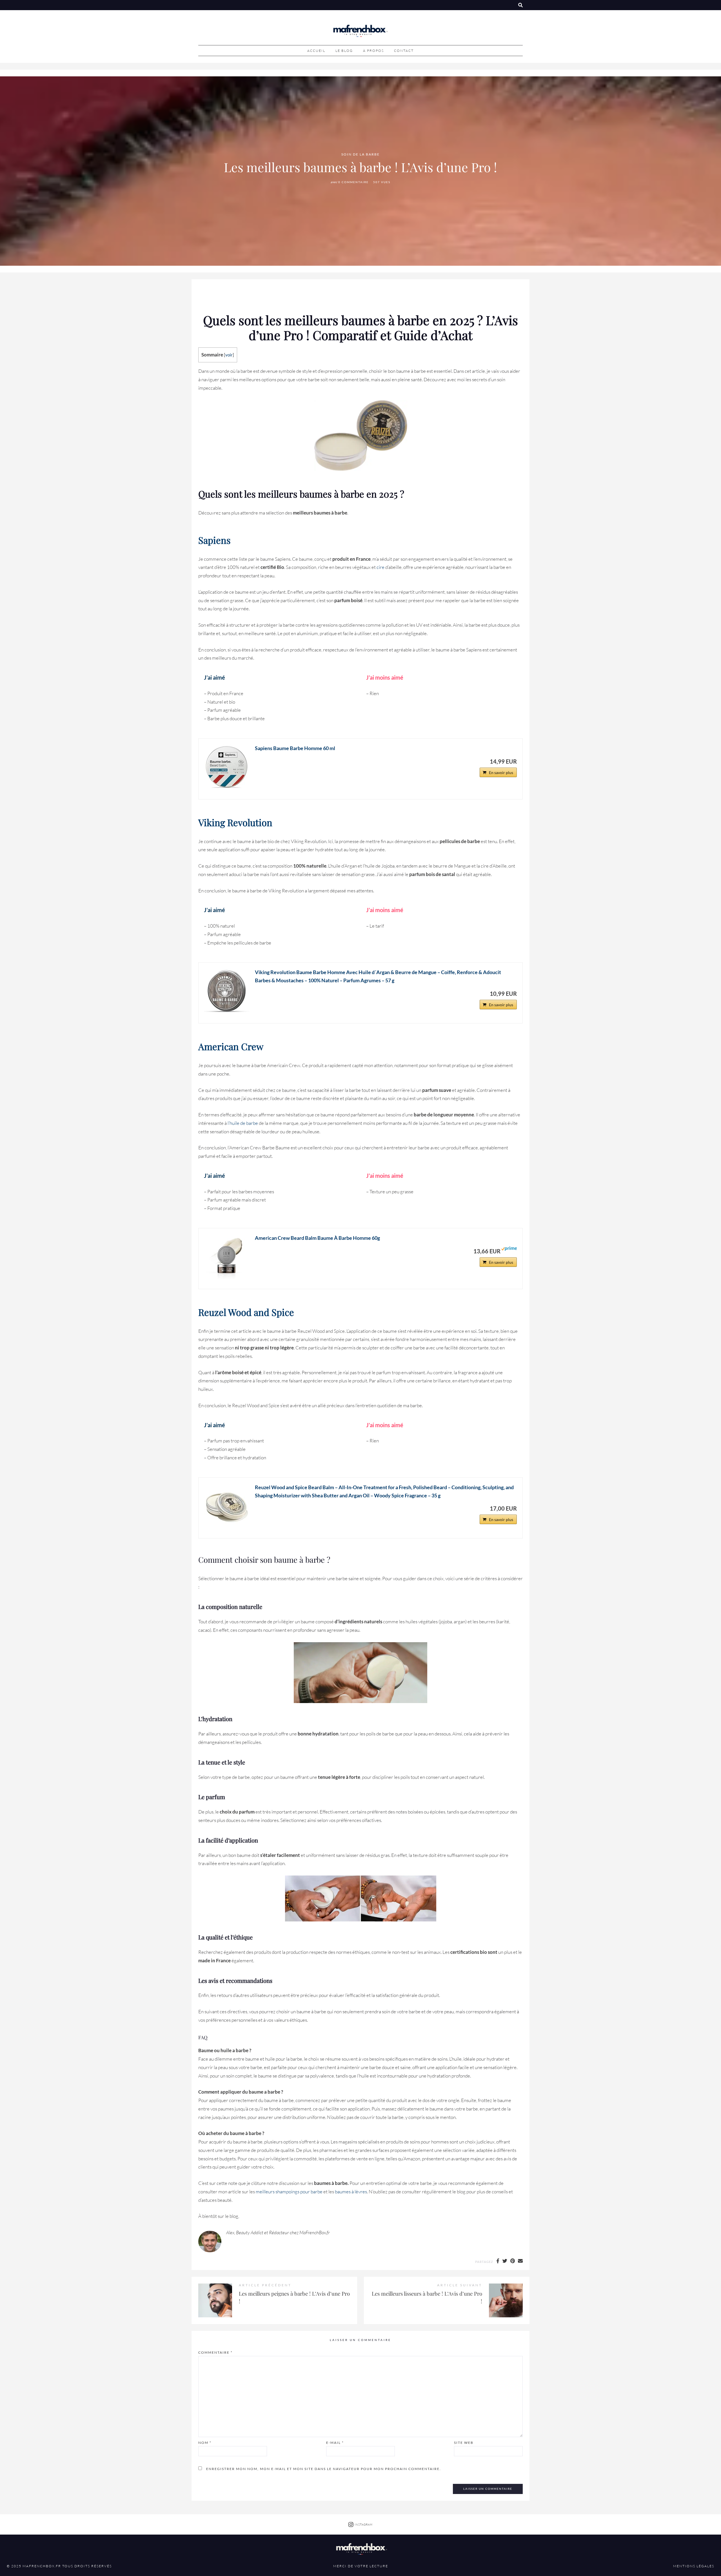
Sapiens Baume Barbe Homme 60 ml (295, 748)
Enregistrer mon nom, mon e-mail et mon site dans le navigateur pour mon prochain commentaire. (324, 2469)
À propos (373, 51)
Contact (404, 51)
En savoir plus (501, 772)
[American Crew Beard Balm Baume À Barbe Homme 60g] (227, 1256)
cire (380, 567)
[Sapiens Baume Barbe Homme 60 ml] (227, 767)
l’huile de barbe (243, 1123)
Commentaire (215, 2352)
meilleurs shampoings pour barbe (289, 2192)
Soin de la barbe (360, 155)
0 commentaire (353, 182)
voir (229, 355)
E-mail (335, 2443)
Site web (464, 2443)
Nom (205, 2443)
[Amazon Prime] (509, 1251)
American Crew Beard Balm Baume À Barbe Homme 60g (317, 1238)
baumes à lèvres (351, 2192)
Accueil (316, 51)
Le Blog (344, 51)
